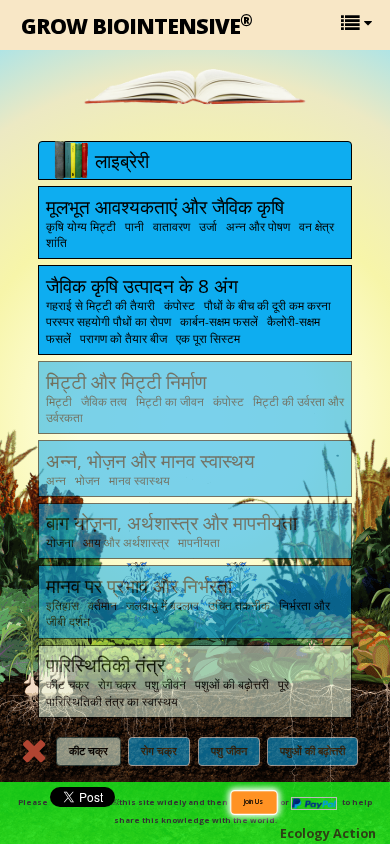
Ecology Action (328, 833)
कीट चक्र (88, 751)
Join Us (253, 801)
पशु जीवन (229, 751)
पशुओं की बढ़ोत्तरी (312, 751)
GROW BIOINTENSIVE (136, 24)
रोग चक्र (159, 751)
